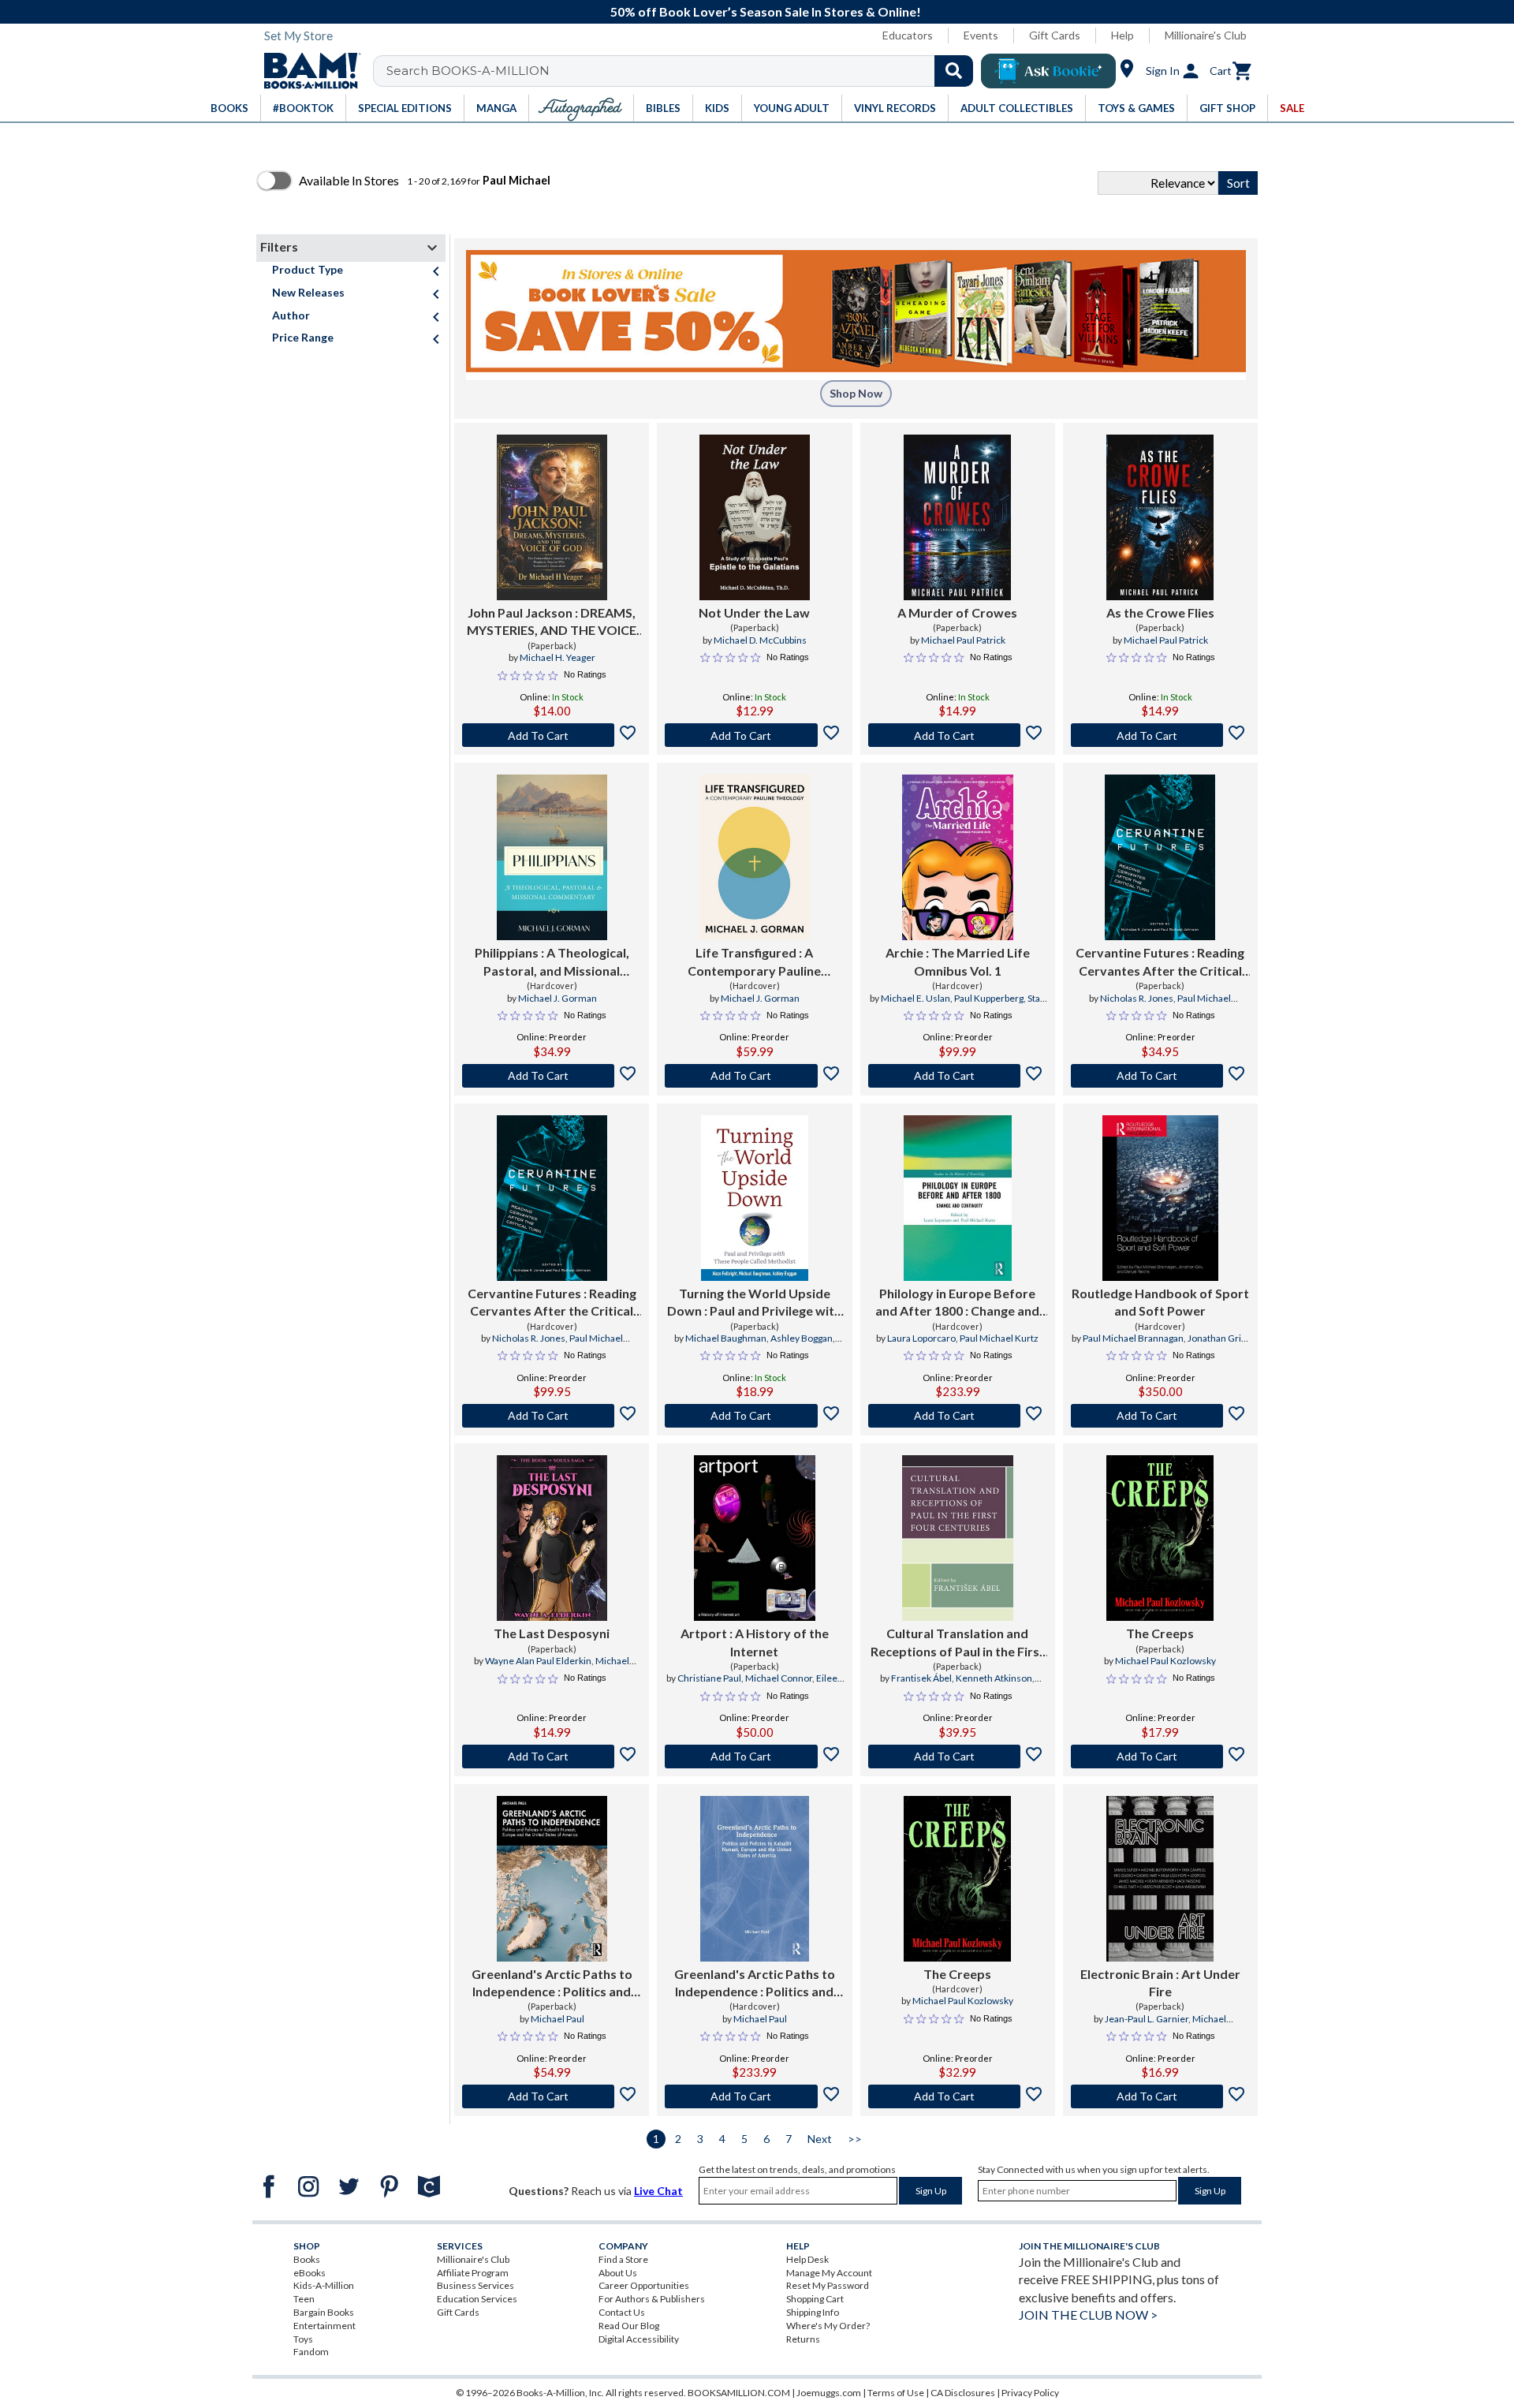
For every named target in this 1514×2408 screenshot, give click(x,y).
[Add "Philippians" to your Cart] (552, 1076)
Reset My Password (828, 2285)
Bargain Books (324, 2312)
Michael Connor (779, 1678)
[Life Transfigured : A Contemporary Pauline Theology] (754, 857)
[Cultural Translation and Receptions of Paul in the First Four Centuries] (958, 1538)
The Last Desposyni (552, 1633)
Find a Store (623, 2259)
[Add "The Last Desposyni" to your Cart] (552, 1757)
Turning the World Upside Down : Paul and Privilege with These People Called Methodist (754, 1303)
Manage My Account (829, 2273)
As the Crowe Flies (1160, 612)
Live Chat (658, 2191)
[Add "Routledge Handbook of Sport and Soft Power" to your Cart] (1160, 1416)
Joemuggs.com (829, 2393)
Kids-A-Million (324, 2285)
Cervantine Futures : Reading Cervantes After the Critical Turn (1160, 962)
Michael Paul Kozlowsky (1165, 1661)
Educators (908, 35)
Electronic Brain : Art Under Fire (1160, 1982)
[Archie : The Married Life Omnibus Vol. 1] (958, 857)
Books (307, 2259)
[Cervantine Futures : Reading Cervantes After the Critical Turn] (1160, 857)
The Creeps (1160, 1633)
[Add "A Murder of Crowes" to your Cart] (958, 735)
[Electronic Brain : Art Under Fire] (1160, 1879)
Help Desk (807, 2259)
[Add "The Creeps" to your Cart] (1160, 1757)
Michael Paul (557, 2019)
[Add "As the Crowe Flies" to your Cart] (1160, 735)
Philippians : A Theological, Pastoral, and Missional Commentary (552, 962)
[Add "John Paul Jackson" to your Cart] (552, 735)
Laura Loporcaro (921, 1338)
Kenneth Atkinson (994, 1678)
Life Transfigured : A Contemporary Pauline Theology (754, 962)
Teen (304, 2299)
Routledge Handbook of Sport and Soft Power (1160, 1302)
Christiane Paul (709, 1678)
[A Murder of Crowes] (957, 517)
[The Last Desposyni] (552, 1538)
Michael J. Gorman (557, 998)
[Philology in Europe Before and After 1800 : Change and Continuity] (958, 1198)
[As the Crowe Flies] (1160, 517)
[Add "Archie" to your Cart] (958, 1076)
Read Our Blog (629, 2326)
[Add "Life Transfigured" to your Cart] (754, 1076)
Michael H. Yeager (557, 657)
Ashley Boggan (802, 1338)
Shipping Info (813, 2312)
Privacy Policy (1030, 2393)
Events (981, 35)
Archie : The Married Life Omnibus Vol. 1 (958, 961)
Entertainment (324, 2326)
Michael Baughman (726, 1338)
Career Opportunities (644, 2285)
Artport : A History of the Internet (755, 1642)
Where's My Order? (828, 2326)
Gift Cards (1055, 35)
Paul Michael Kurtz (999, 1338)
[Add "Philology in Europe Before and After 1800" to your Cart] (958, 1416)
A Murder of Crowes (957, 612)
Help (1122, 35)
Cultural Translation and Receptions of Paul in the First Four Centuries (958, 1643)
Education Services (477, 2299)
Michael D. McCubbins (760, 640)
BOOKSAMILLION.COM (739, 2393)
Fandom (311, 2352)
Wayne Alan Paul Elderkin (538, 1661)
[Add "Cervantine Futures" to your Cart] (1160, 1076)
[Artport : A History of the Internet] (755, 1538)
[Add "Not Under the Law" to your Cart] (754, 735)
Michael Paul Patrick (963, 640)
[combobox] (683, 71)
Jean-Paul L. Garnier (1147, 2019)
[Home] (307, 71)
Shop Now (856, 393)
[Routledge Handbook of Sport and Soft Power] (1160, 1198)
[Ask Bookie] (1048, 71)
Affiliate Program (473, 2273)
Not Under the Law (754, 612)
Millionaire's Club (1206, 35)
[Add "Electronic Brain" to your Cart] (1160, 2096)
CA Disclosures (963, 2393)
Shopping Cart (815, 2299)
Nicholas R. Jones (1137, 998)
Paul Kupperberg (989, 998)
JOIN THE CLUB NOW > (1088, 2315)
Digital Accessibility (639, 2339)
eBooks (310, 2273)
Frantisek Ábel (921, 1678)
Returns (803, 2339)
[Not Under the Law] (755, 517)
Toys (303, 2339)
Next (820, 2139)
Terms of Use (896, 2393)
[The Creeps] (1160, 1538)
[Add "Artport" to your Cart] (754, 1757)
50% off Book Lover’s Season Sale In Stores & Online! (766, 11)
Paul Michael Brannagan (1133, 1338)
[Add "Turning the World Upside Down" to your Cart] (754, 1416)
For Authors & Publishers (652, 2299)
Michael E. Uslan (915, 998)
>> (855, 2139)
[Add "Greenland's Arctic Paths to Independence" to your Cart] (552, 2096)
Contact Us (622, 2312)
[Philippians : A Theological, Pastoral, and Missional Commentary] (552, 857)
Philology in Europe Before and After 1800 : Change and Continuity (957, 1303)
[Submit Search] (954, 71)
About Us (618, 2273)
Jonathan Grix (1217, 1338)
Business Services (475, 2285)
